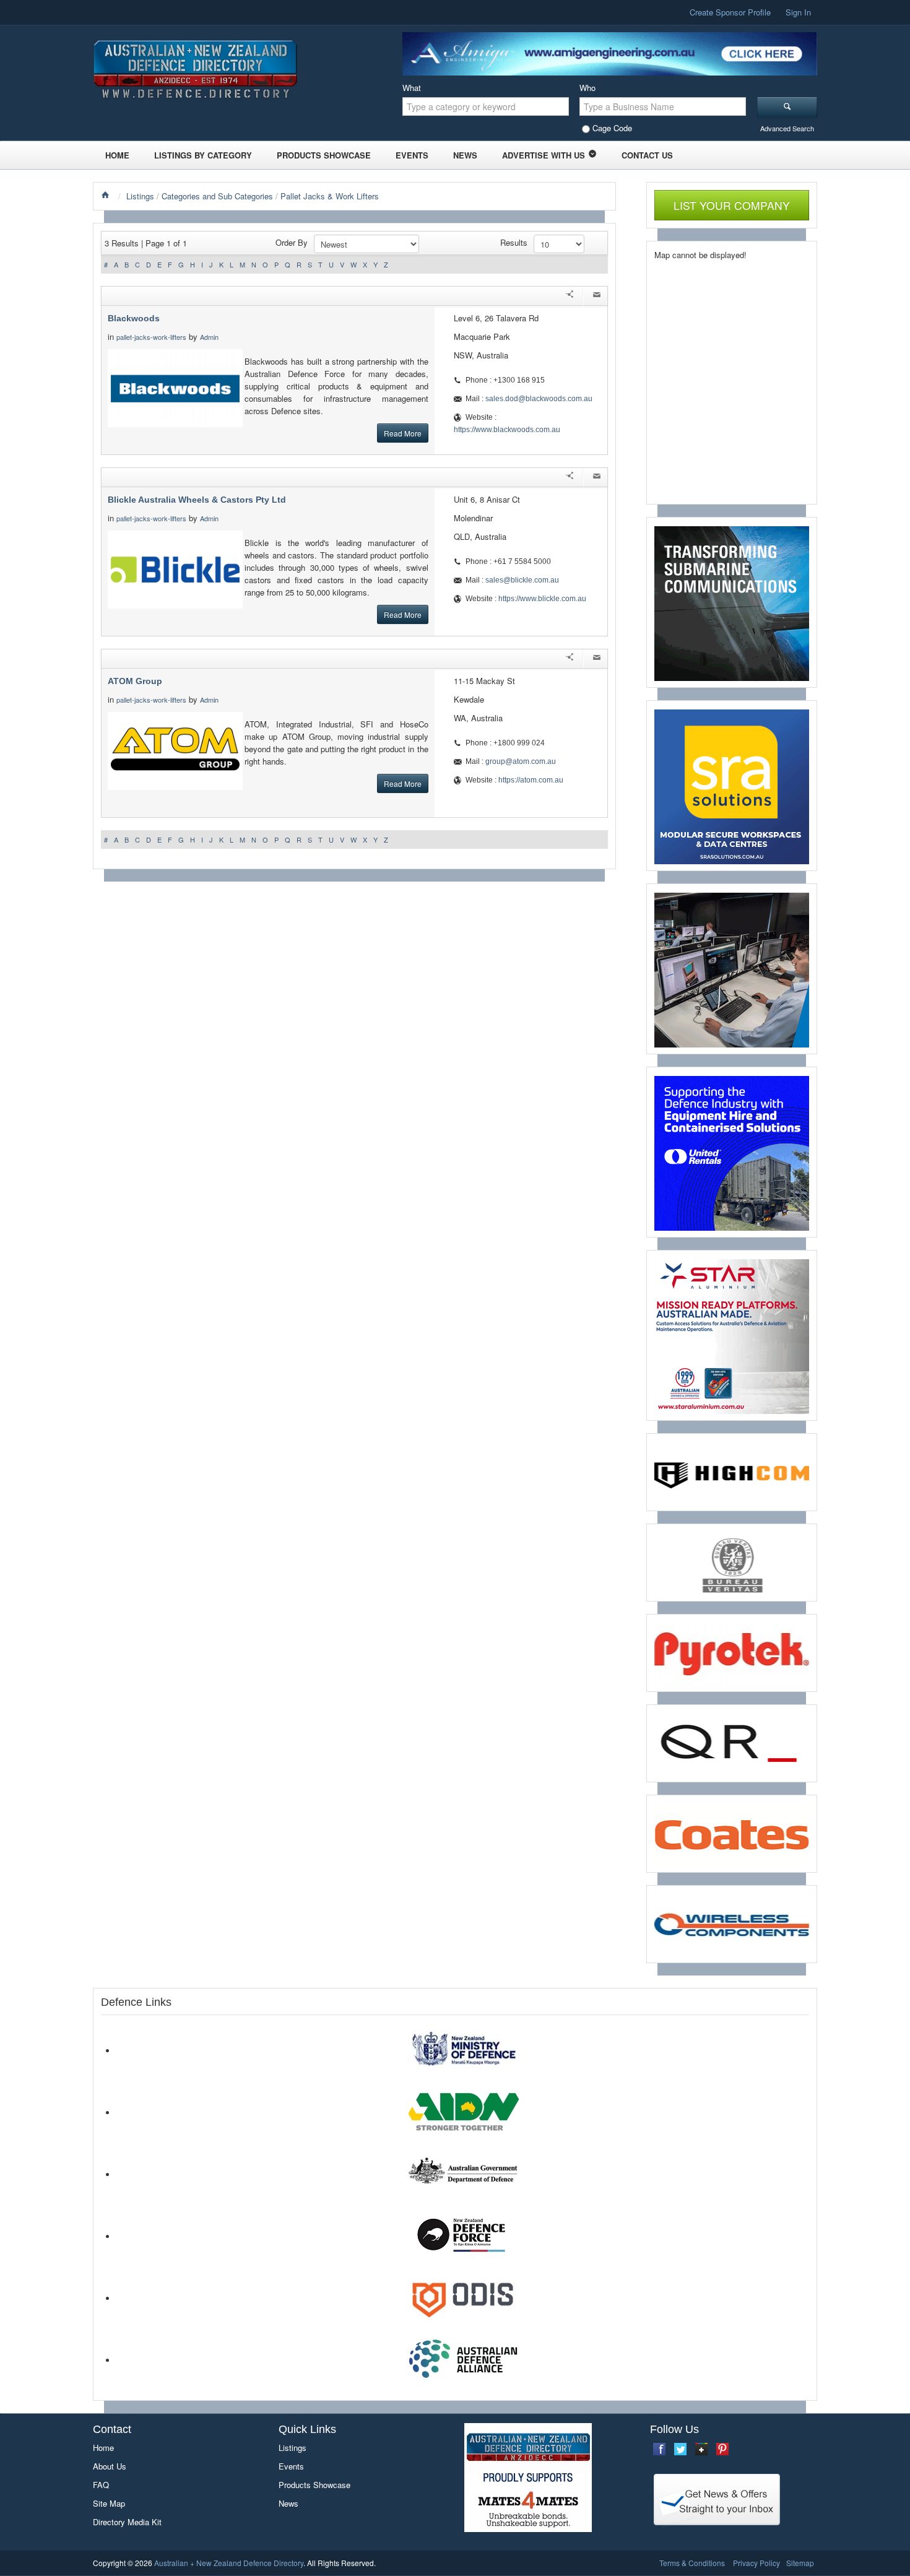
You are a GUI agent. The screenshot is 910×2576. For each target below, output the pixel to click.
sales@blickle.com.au (522, 580)
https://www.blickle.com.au (542, 599)
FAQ (101, 2485)
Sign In (798, 12)
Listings (140, 196)
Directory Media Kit (127, 2522)
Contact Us (647, 155)
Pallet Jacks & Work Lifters (330, 196)
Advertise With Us (544, 155)
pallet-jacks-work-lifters (151, 337)
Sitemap (800, 2563)
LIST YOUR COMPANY (732, 205)
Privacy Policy (756, 2563)
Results (514, 242)
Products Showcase (324, 155)
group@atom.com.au (521, 761)
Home (117, 155)
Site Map (109, 2503)
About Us (110, 2466)
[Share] (570, 296)
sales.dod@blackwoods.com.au (539, 399)
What (412, 88)
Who (587, 88)
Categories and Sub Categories (217, 196)
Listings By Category (203, 155)
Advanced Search (787, 128)
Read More (403, 433)
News (465, 155)
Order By (292, 242)
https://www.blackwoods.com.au (507, 430)
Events (412, 155)
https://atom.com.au (531, 780)
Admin (210, 337)
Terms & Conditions (692, 2563)
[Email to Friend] (597, 296)
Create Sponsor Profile (730, 12)
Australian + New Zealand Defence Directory (229, 2563)
